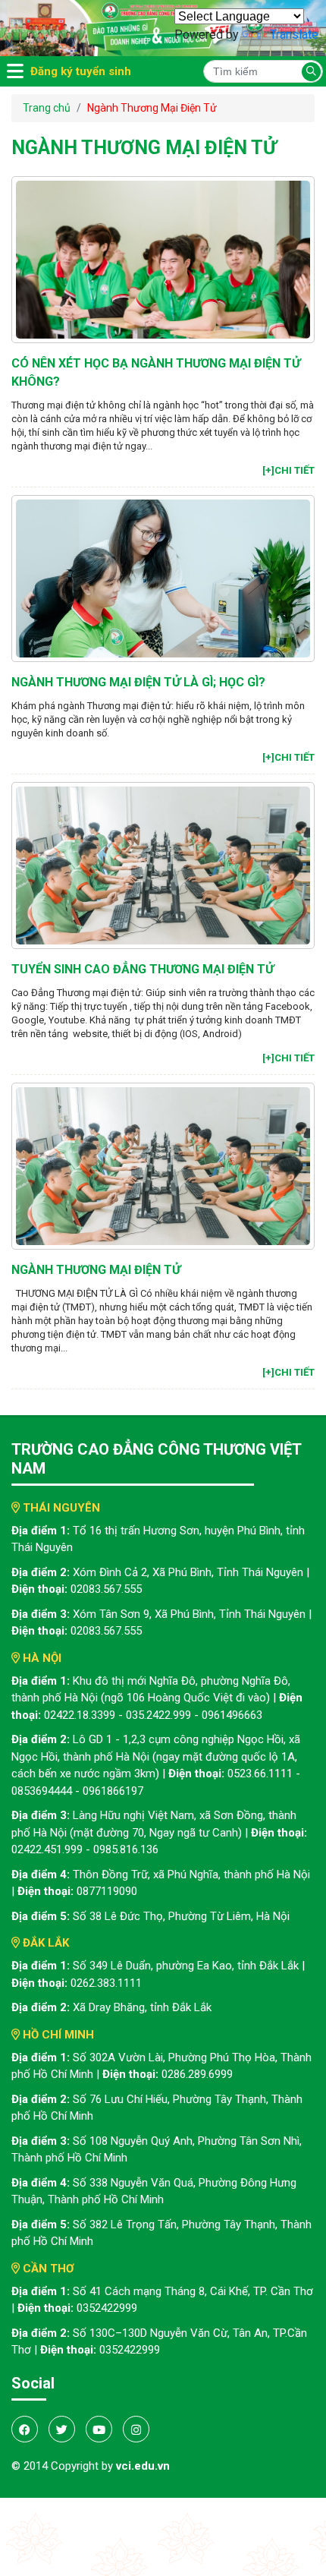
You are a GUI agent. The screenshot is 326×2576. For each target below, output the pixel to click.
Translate (294, 35)
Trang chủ (47, 108)
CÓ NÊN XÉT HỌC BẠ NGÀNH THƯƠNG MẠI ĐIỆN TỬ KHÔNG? (156, 372)
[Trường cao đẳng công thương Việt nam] (163, 27)
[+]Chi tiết (288, 470)
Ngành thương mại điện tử (96, 1270)
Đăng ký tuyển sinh (81, 71)
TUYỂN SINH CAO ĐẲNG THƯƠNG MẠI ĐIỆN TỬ (143, 969)
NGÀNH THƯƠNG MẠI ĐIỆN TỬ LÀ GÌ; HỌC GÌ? (138, 682)
